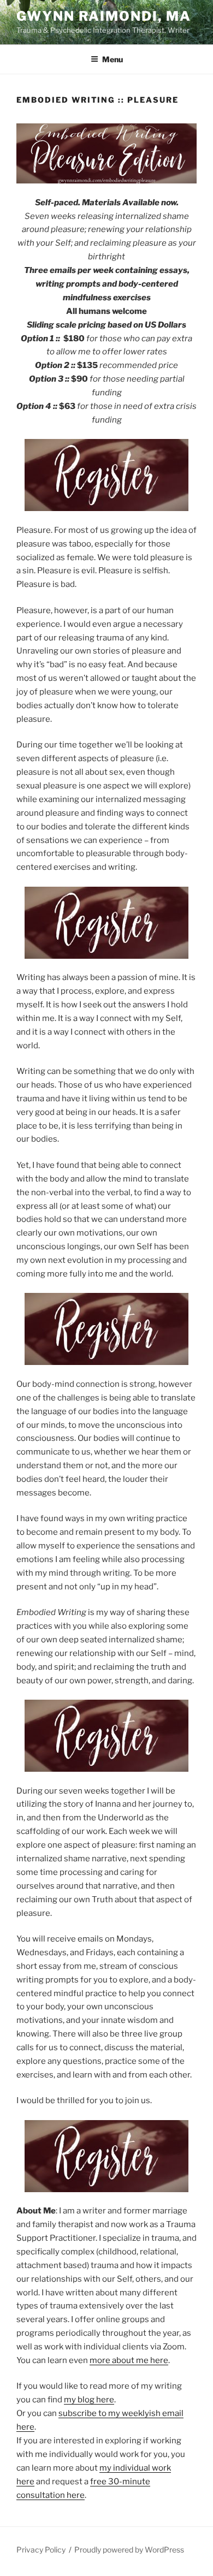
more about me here (129, 2360)
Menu (113, 59)
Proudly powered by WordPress (129, 2550)
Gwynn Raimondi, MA (104, 16)
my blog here (89, 2400)
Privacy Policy (41, 2550)
